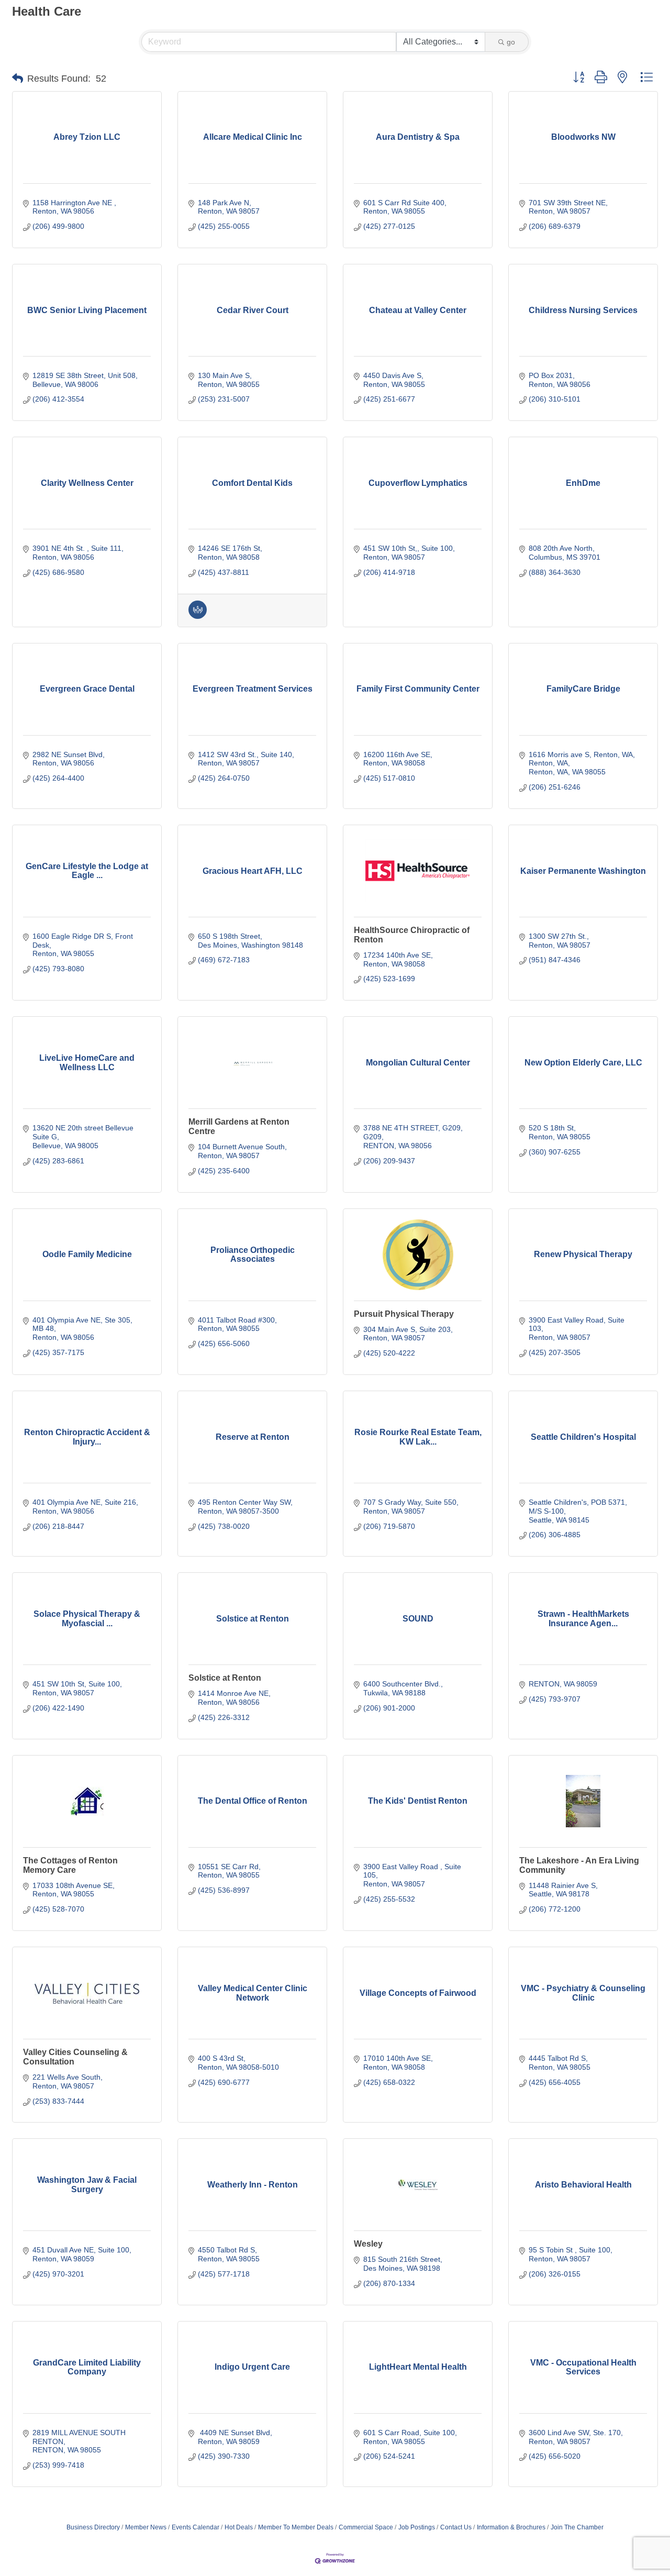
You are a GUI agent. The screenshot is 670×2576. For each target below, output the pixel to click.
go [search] (511, 42)
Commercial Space (366, 2527)
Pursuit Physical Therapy (404, 1314)
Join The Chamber (577, 2527)
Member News (146, 2527)
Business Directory (93, 2527)
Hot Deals (239, 2527)
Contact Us (456, 2527)
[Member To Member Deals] (198, 616)
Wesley (368, 2244)
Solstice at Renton (225, 1678)
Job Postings (417, 2527)
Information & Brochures (511, 2527)
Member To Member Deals (296, 2527)
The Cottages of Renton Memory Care (70, 1865)
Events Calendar (196, 2527)
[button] (18, 79)
